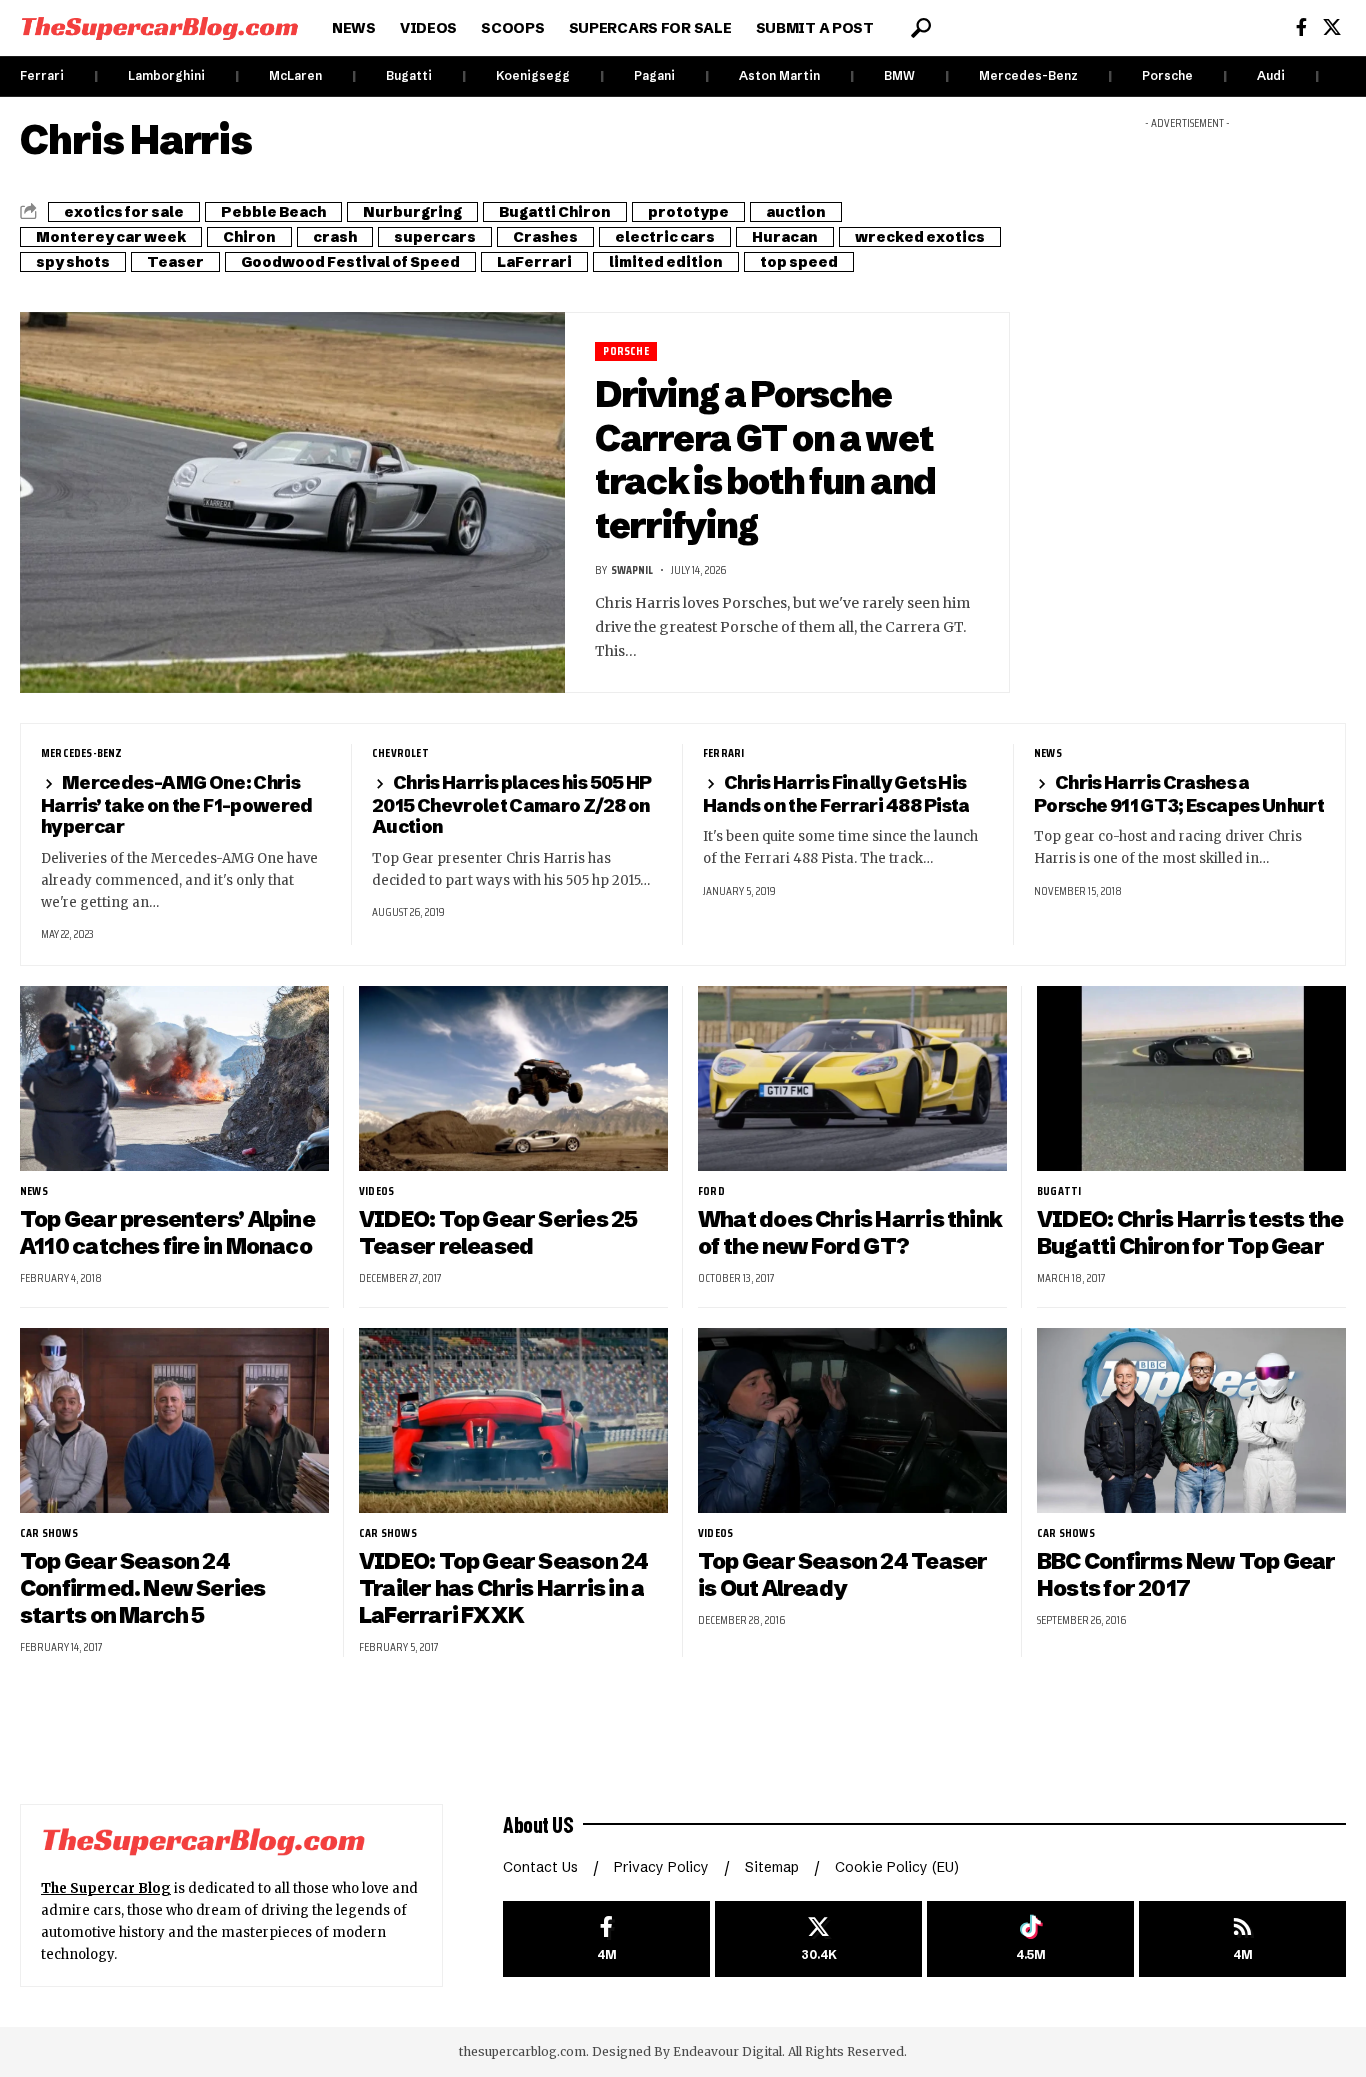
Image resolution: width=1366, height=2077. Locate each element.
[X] (1332, 27)
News (1048, 753)
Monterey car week (111, 237)
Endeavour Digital (727, 2051)
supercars (435, 237)
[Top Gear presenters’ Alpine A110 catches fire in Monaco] (174, 1078)
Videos (376, 1191)
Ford (711, 1191)
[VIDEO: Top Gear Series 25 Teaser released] (513, 1078)
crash (335, 237)
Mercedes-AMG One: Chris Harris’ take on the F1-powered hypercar (177, 804)
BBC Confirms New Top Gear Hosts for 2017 (1186, 1575)
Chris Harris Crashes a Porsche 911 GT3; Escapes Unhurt (1179, 793)
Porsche (1167, 75)
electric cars (665, 237)
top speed (799, 262)
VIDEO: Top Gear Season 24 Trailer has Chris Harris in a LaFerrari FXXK (503, 1588)
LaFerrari (534, 262)
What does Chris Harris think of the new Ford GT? (850, 1233)
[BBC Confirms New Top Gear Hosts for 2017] (1191, 1420)
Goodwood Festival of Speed (350, 262)
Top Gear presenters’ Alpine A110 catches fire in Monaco (167, 1233)
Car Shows (49, 1533)
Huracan (785, 237)
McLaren (295, 75)
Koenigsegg (533, 75)
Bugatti (409, 75)
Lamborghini (166, 75)
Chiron (249, 237)
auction (796, 212)
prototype (688, 212)
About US (538, 1824)
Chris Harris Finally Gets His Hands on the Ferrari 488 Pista (836, 793)
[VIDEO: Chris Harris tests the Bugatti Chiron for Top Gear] (1191, 1078)
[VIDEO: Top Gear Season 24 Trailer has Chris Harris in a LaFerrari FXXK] (513, 1420)
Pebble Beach (273, 212)
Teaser (175, 262)
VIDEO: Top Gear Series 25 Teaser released (498, 1233)
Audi (1271, 75)
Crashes (545, 237)
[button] (921, 28)
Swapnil (632, 569)
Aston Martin (779, 75)
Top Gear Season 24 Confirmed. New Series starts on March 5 (143, 1588)
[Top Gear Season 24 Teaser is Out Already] (852, 1420)
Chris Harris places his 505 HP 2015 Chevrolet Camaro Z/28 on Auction (512, 804)
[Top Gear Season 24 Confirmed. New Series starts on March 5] (174, 1420)
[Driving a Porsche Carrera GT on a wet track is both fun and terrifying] (292, 503)
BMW (899, 75)
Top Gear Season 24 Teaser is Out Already (842, 1575)
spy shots (73, 262)
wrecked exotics (920, 237)
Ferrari (42, 75)
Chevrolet (400, 753)
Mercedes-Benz (1028, 75)
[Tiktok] (1030, 1939)
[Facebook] (1301, 27)
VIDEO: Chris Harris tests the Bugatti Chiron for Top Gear (1190, 1233)
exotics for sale (124, 212)
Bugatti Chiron (555, 212)
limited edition (666, 262)
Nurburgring (412, 212)
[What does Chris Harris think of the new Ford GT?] (852, 1078)
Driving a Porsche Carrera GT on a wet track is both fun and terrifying (765, 459)
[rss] (1242, 1939)
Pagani (654, 75)
